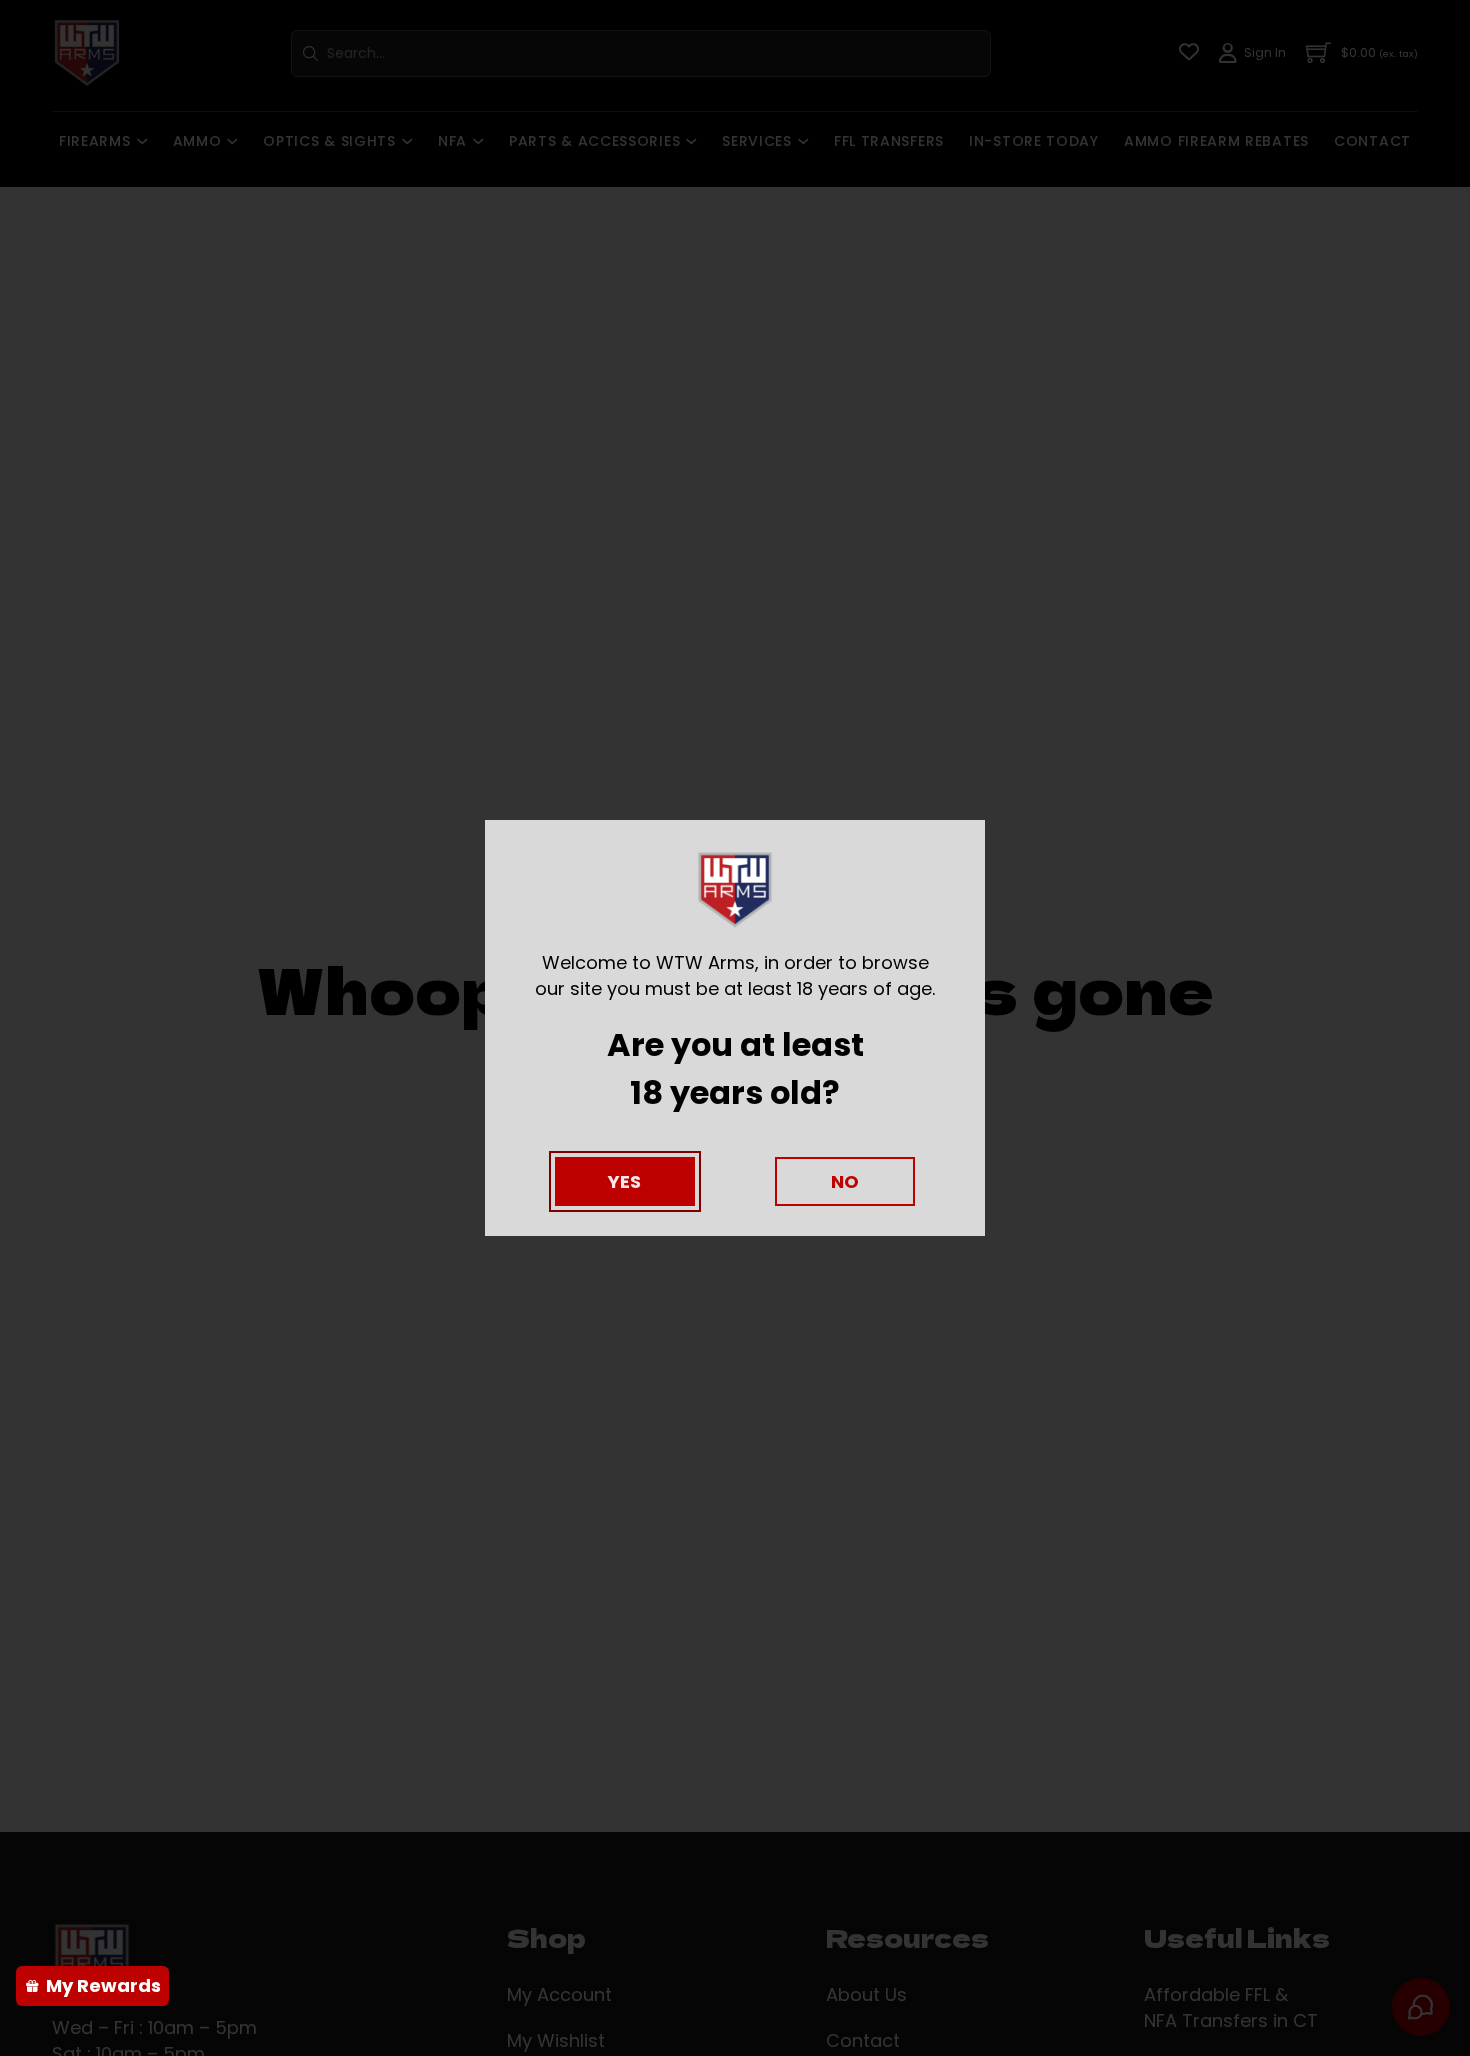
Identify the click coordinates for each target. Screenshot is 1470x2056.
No (845, 1181)
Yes (624, 1181)
